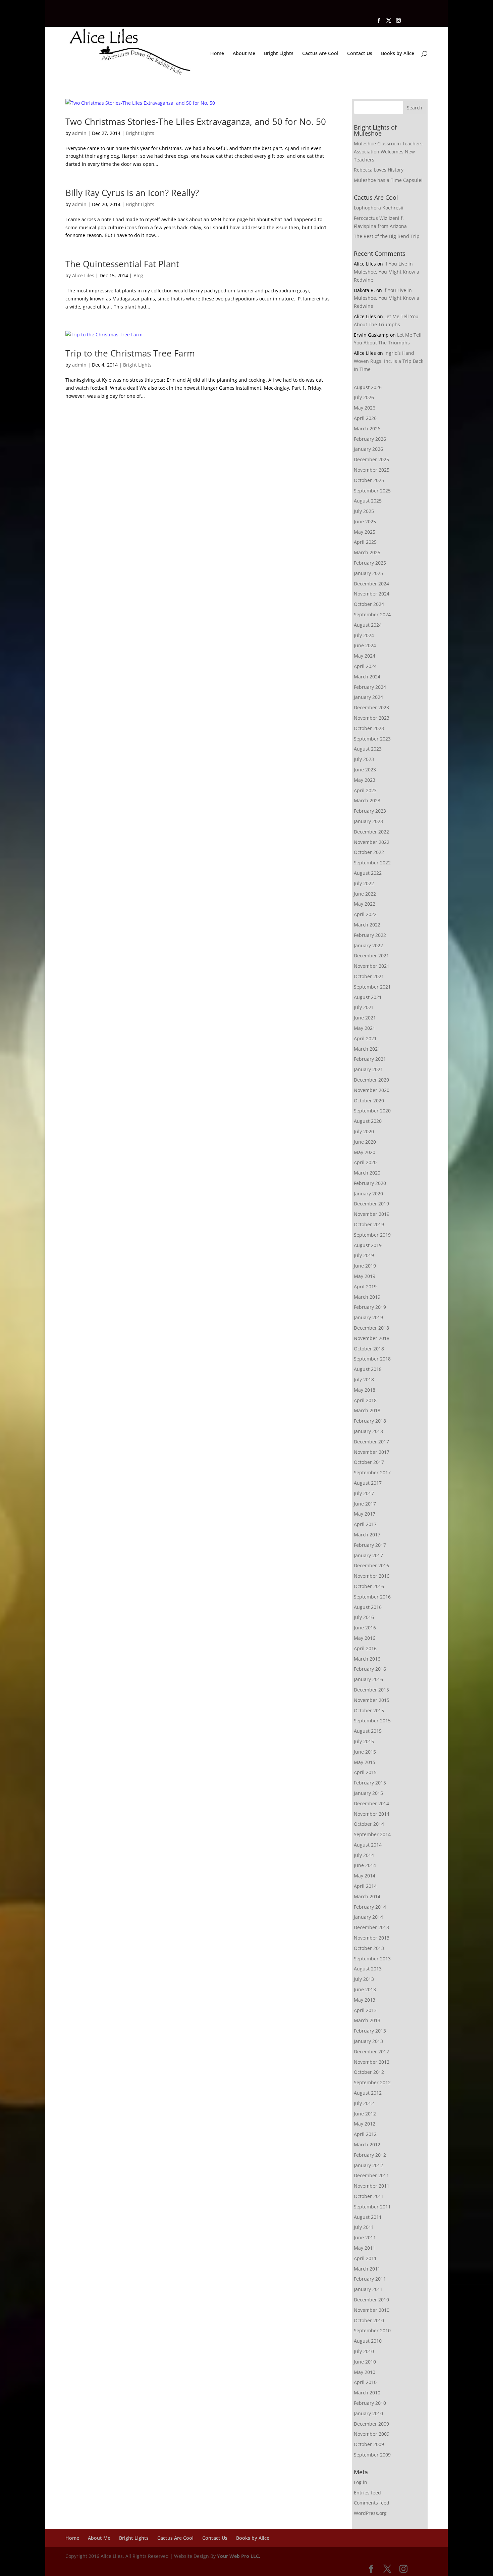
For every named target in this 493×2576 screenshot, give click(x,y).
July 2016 (364, 1617)
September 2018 (372, 1359)
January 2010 (368, 2413)
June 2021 (365, 1018)
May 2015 (365, 1762)
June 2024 (365, 645)
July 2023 (364, 759)
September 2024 (372, 614)
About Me (244, 54)
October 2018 (369, 1349)
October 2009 (369, 2444)
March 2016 (367, 1659)
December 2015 (371, 1690)
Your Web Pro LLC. (239, 2556)
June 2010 (365, 2362)
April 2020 (365, 1162)
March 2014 (367, 1896)
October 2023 (369, 728)
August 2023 (368, 749)
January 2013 (368, 2041)
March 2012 (367, 2144)
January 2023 (368, 821)
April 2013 (365, 2010)
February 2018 (370, 1421)
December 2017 (371, 1442)
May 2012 (365, 2124)
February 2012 (370, 2155)
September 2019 (372, 1235)
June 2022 (365, 894)
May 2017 (365, 1514)
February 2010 (370, 2403)
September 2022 (372, 863)
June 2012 (365, 2114)
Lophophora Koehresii (379, 208)
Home (217, 54)
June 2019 (365, 1266)
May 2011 (365, 2248)
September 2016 (372, 1597)
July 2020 (364, 1131)
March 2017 (367, 1535)
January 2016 (368, 1679)
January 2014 (368, 1917)
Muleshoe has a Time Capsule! (388, 180)
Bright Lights (279, 54)
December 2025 (371, 459)
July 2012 (364, 2103)
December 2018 (371, 1328)
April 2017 (365, 1524)
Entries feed (367, 2493)
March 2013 (367, 2020)
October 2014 (369, 1824)
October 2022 (369, 852)
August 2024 (368, 625)
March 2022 (367, 925)
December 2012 (371, 2052)
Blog (138, 275)
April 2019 (365, 1286)
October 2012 (369, 2072)
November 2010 (372, 2310)
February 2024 (370, 687)
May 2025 (365, 532)
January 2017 (368, 1555)
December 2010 (371, 2300)
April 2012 (365, 2134)
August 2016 (368, 1607)
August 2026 (368, 387)
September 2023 (372, 739)
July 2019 (364, 1255)
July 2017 (364, 1493)
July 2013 (364, 1979)
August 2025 (368, 501)
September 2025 (372, 491)
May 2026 (365, 408)
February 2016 (370, 1669)
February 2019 (370, 1307)
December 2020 (371, 1080)
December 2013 (371, 1927)
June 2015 (365, 1752)
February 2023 (370, 811)
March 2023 (367, 800)
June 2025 (365, 521)
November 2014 (372, 1814)
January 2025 (368, 573)
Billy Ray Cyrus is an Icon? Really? (132, 193)
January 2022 (368, 945)
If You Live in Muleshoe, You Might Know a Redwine (387, 272)
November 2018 (372, 1338)
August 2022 (368, 873)
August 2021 (368, 997)
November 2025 (372, 470)
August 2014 (368, 1845)
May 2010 (365, 2372)
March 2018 (367, 1410)
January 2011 (368, 2289)
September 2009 (372, 2455)
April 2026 (365, 418)
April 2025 (365, 542)
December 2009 (371, 2424)
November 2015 (372, 1700)
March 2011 (367, 2269)
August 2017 (368, 1483)
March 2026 (367, 428)
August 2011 (368, 2217)
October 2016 (369, 1586)
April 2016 (365, 1648)
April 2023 (365, 790)
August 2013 (368, 1969)
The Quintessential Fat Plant (122, 264)
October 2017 (369, 1462)
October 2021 (369, 976)
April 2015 (365, 1772)
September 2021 (372, 987)
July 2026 (364, 397)
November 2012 (372, 2062)
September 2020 (372, 1111)
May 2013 (365, 2000)
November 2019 (372, 1214)
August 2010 (368, 2341)
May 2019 (365, 1276)
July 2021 (364, 1007)
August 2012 (368, 2093)
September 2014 (372, 1834)
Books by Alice (398, 54)
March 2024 (367, 677)
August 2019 (368, 1245)
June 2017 (365, 1504)
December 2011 (371, 2175)
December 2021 (371, 956)
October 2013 (369, 1948)
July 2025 (364, 511)
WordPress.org (370, 2513)
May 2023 (365, 780)
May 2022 (365, 904)
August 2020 (368, 1121)
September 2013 (372, 1959)
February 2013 (370, 2031)
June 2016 (365, 1628)
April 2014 (365, 1886)
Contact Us (360, 54)
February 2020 (370, 1183)
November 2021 (372, 966)
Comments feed (372, 2503)
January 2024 (368, 697)
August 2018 (368, 1369)
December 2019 (371, 1204)
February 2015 (370, 1783)
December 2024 (371, 584)
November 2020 (372, 1090)
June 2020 (365, 1142)
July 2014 (364, 1855)
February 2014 (370, 1907)
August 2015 (368, 1731)
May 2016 (365, 1638)
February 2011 (370, 2279)
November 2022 (372, 842)
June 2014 (365, 1865)
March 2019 (367, 1297)
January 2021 (368, 1069)
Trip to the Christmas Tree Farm (130, 353)
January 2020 (368, 1194)
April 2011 (365, 2258)
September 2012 (372, 2082)
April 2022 (365, 914)
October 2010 (369, 2320)
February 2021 (370, 1059)
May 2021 (365, 1028)
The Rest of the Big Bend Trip (387, 236)
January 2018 (368, 1431)
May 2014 (365, 1876)
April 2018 (365, 1400)
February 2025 (370, 563)
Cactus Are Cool (320, 54)
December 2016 (371, 1565)
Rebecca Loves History (379, 170)
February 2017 (370, 1545)
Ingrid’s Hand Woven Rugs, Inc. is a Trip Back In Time (389, 361)
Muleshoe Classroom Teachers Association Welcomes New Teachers (388, 152)
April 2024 (365, 666)
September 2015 (372, 1721)
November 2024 (372, 594)
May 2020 (365, 1152)
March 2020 (367, 1173)
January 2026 (368, 449)
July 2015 (364, 1741)
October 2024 (369, 604)
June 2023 (365, 770)
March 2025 (367, 552)
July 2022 (364, 883)
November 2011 (372, 2186)
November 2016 (372, 1576)
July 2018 (364, 1379)
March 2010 (367, 2393)
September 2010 (372, 2330)
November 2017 (372, 1452)
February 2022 (370, 935)
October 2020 (369, 1101)
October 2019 (369, 1224)
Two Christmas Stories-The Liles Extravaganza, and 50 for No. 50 (196, 122)
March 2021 (367, 1049)
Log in (361, 2482)
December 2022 (371, 832)
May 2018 (365, 1390)
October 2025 (369, 480)
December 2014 (371, 1803)
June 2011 (365, 2237)
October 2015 (369, 1710)
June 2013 (365, 1989)
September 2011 (372, 2207)
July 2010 (364, 2351)
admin (79, 133)
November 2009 (372, 2434)
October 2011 (369, 2196)
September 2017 (372, 1472)
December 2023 (371, 707)
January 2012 (368, 2165)
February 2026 (370, 439)
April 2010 (365, 2382)
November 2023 (372, 718)
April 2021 (365, 1038)
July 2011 (364, 2227)
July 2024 (364, 635)
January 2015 (368, 1793)
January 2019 (368, 1317)
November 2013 (372, 1938)
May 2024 (365, 656)
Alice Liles (83, 275)
